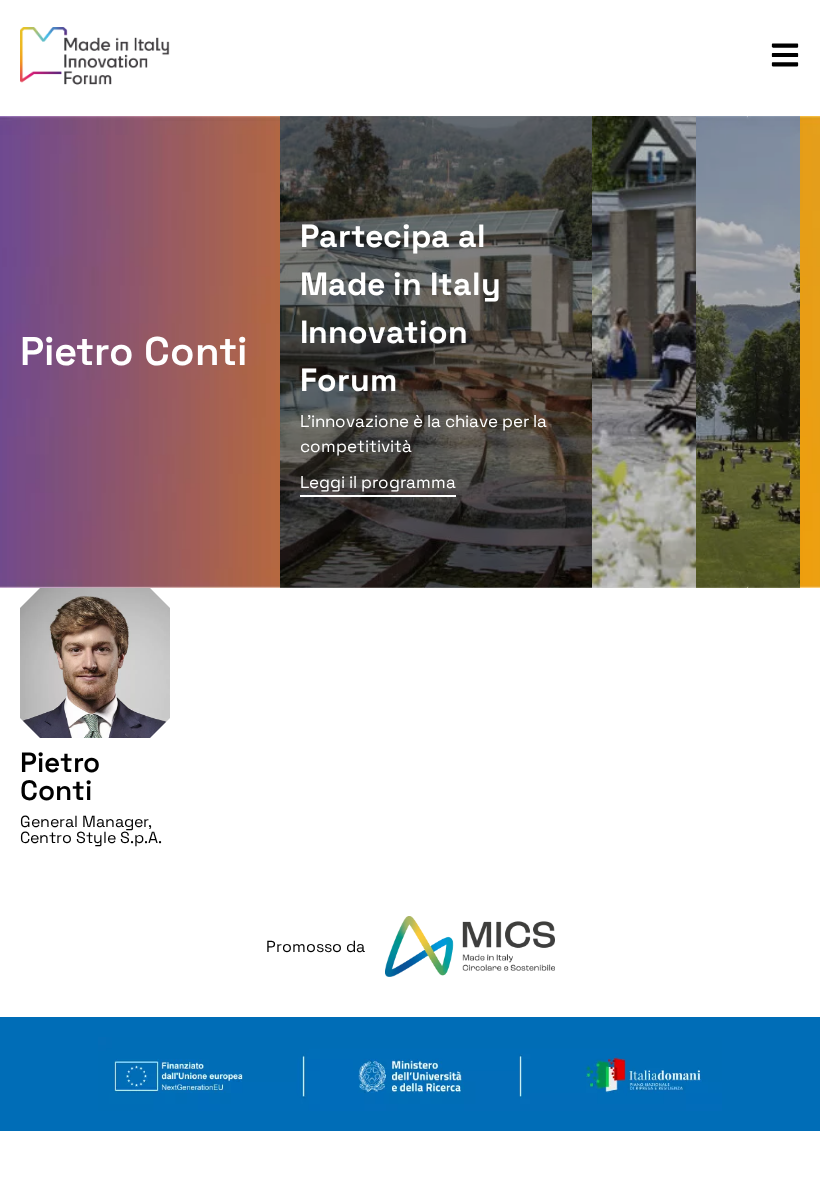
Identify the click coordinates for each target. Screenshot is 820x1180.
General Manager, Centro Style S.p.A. (91, 829)
